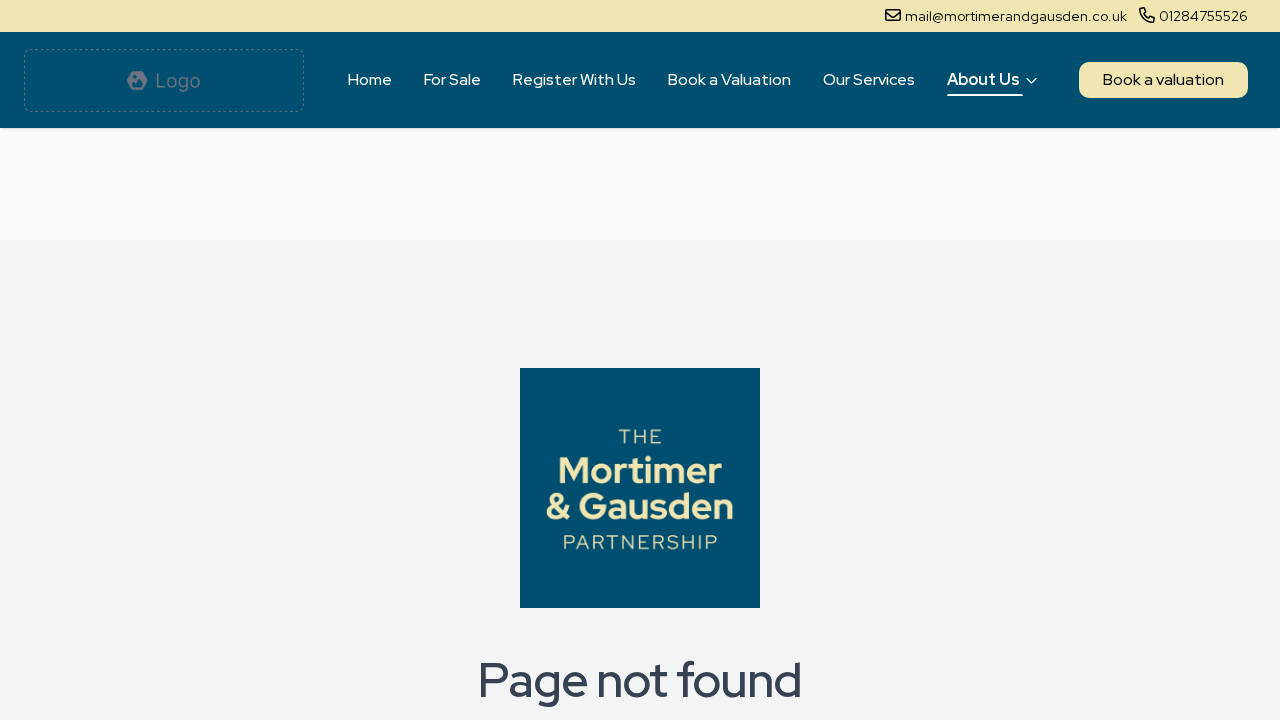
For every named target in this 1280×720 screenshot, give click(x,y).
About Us (983, 79)
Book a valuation (1163, 79)
